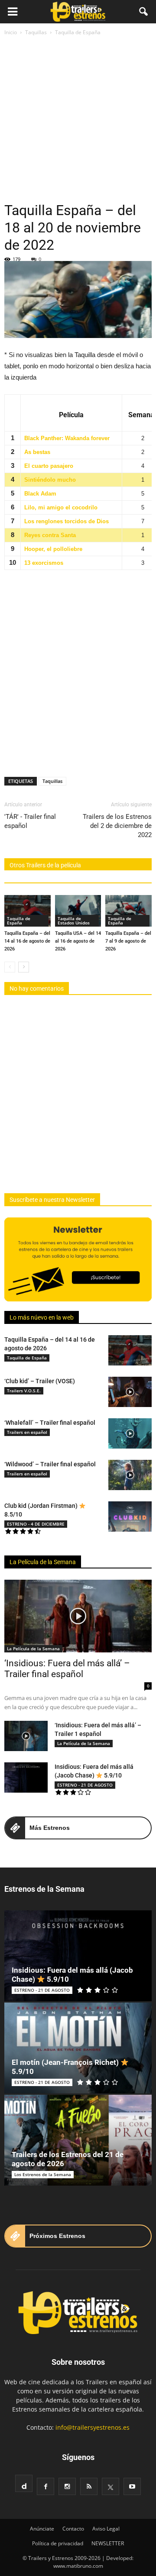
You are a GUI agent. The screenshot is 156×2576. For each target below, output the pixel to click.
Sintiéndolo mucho (50, 480)
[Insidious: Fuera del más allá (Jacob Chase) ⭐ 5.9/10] (26, 1777)
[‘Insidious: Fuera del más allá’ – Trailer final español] (78, 1616)
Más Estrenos (50, 1828)
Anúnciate (42, 2529)
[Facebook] (45, 2486)
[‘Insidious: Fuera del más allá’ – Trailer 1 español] (26, 1736)
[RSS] (89, 2486)
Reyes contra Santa (50, 535)
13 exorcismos (44, 563)
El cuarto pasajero (49, 466)
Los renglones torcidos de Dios (67, 521)
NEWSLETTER (108, 2543)
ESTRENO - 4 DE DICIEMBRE (36, 1524)
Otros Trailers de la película (45, 865)
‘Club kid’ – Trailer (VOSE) (40, 1381)
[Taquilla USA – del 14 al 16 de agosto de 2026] (78, 911)
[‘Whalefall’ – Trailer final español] (130, 1433)
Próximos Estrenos (57, 2236)
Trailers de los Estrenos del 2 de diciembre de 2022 (117, 826)
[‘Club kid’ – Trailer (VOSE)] (130, 1392)
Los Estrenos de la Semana (43, 2174)
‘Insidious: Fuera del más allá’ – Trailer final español (67, 1669)
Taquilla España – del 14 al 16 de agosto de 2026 (27, 941)
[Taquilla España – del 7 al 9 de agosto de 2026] (128, 911)
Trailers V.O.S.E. (24, 1391)
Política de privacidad (58, 2543)
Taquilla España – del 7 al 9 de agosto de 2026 (128, 941)
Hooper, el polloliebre (53, 549)
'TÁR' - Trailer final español (30, 821)
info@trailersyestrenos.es (93, 2427)
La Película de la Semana (43, 1562)
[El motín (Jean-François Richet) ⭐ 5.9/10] (78, 2048)
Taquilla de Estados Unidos (74, 921)
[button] (144, 12)
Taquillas (52, 781)
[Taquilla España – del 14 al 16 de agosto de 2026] (28, 911)
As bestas (37, 452)
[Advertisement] (78, 119)
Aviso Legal (106, 2529)
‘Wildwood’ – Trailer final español (50, 1464)
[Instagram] (67, 2486)
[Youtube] (132, 2486)
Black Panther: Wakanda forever (67, 438)
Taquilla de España (19, 921)
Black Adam (40, 494)
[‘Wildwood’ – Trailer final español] (130, 1475)
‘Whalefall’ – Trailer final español (50, 1423)
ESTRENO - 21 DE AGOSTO (85, 1785)
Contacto (73, 2529)
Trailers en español (27, 1432)
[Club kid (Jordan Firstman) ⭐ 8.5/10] (130, 1517)
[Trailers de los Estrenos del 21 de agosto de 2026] (78, 2140)
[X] (110, 2486)
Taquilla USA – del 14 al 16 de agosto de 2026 (78, 941)
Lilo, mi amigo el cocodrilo (61, 507)
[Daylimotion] (24, 2483)
